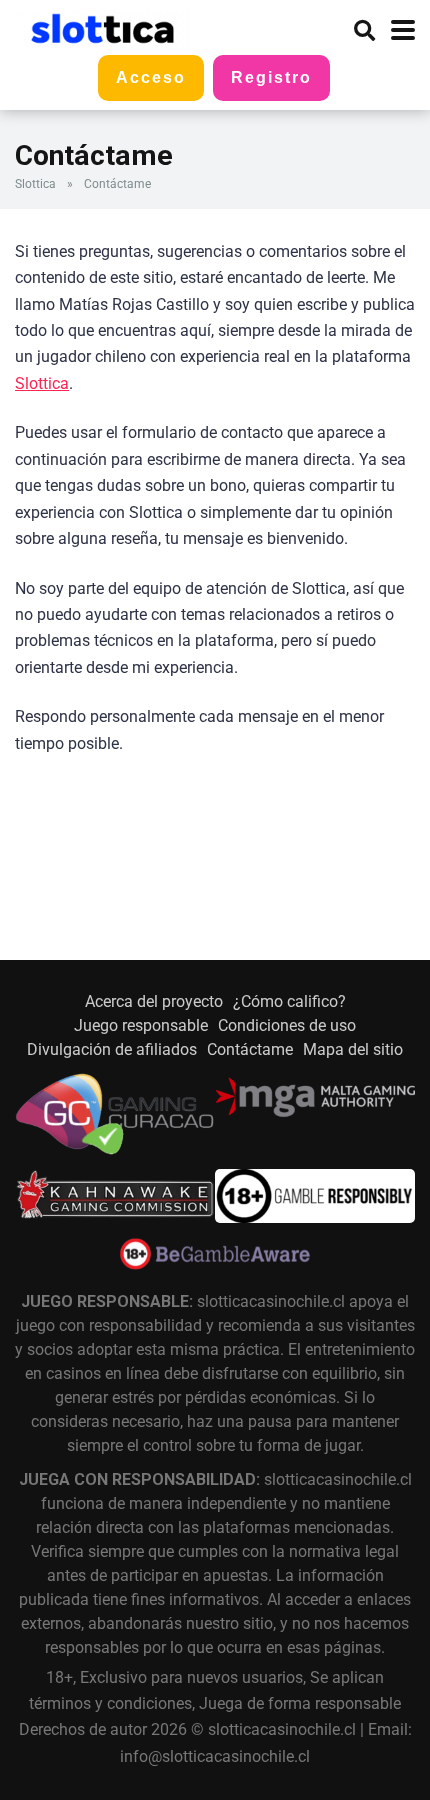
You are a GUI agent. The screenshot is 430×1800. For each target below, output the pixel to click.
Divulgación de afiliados (112, 1049)
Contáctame (250, 1049)
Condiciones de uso (287, 1025)
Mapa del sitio (353, 1049)
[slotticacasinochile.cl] (102, 27)
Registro (271, 77)
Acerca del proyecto (154, 1001)
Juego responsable (141, 1025)
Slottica (35, 184)
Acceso (151, 77)
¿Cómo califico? (289, 1001)
